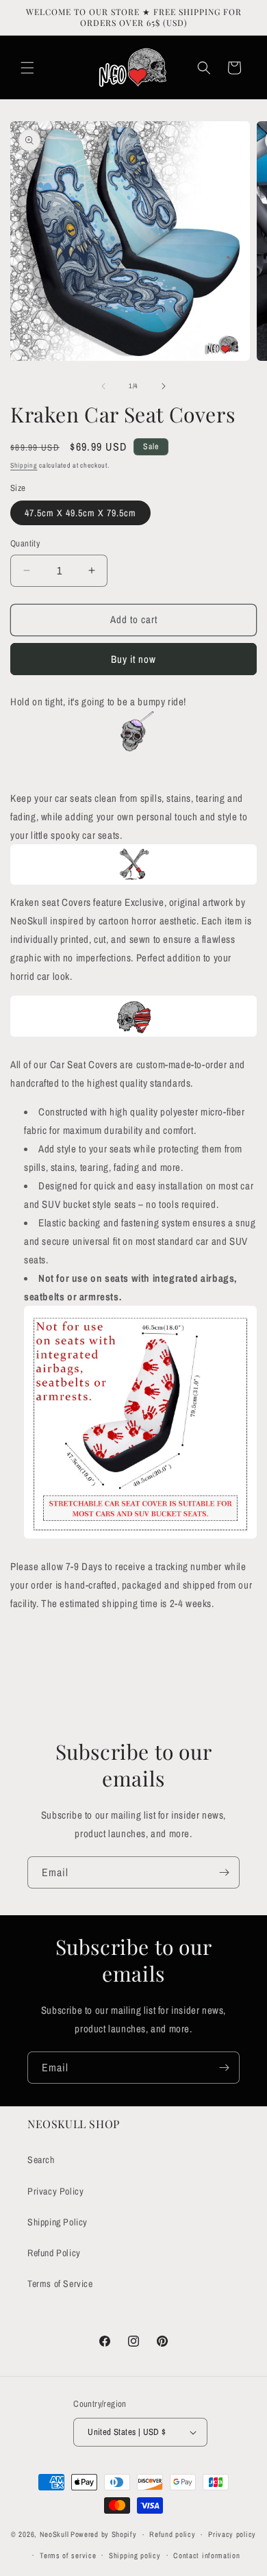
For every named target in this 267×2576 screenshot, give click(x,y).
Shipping (24, 465)
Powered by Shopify (104, 2534)
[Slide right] (164, 386)
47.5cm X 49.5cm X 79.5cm (80, 513)
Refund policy (172, 2534)
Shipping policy (135, 2555)
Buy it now (133, 659)
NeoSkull (54, 2534)
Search (41, 2160)
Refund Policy (54, 2253)
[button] (27, 68)
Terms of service (68, 2555)
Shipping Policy (58, 2222)
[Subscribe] (224, 1872)
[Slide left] (103, 386)
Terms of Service (60, 2284)
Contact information (206, 2555)
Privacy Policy (55, 2191)
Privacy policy (232, 2534)
